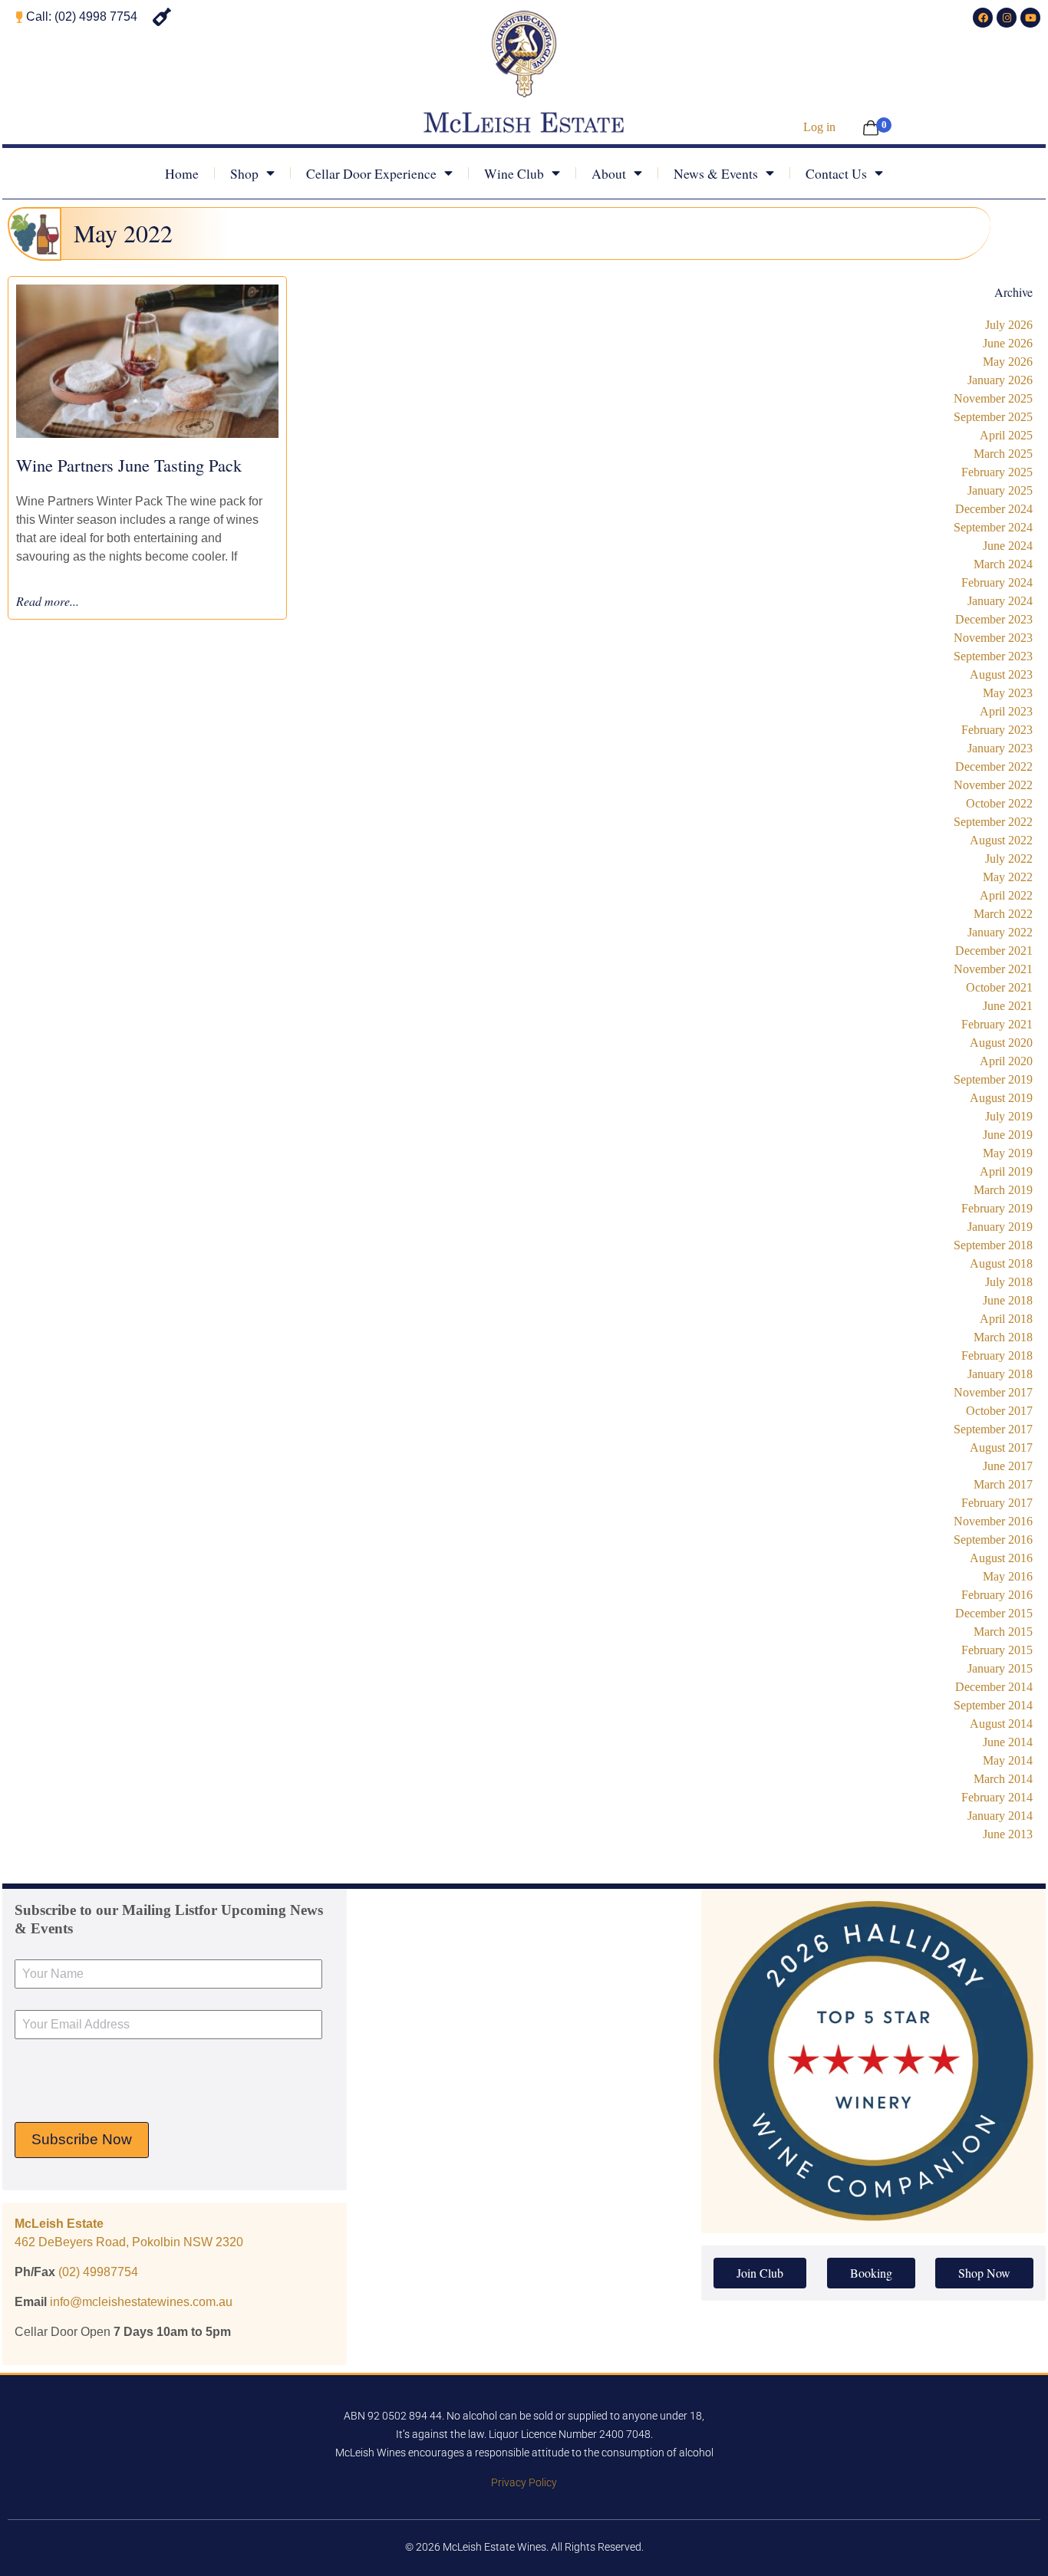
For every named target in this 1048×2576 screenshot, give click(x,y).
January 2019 (1000, 1227)
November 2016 (993, 1521)
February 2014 (997, 1797)
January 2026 (1000, 380)
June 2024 (1008, 546)
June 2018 (1008, 1300)
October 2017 (999, 1411)
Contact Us (836, 173)
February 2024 (997, 582)
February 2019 (997, 1208)
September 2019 (993, 1079)
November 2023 (993, 638)
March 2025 (1003, 454)
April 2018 (1006, 1319)
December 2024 (994, 509)
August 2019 (1001, 1098)
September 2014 (993, 1705)
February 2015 (997, 1650)
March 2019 (1003, 1190)
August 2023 (1001, 674)
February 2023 (997, 730)
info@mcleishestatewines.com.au (141, 2302)
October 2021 (999, 987)
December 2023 (994, 619)
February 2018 (997, 1355)
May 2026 (1008, 362)
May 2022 (1008, 877)
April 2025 (1006, 435)
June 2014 (1008, 1742)
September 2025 (993, 417)
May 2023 (1008, 693)
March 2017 (1003, 1484)
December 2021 (994, 951)
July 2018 (1009, 1282)
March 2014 (1003, 1779)
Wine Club (514, 173)
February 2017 (997, 1503)
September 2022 (993, 822)
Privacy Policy (524, 2483)
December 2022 (994, 767)
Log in (819, 127)
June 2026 (1008, 343)
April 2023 (1006, 711)
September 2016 (993, 1540)
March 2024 (1003, 564)
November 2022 (993, 785)
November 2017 (993, 1392)
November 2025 (993, 398)
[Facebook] (983, 18)
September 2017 (993, 1429)
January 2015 (1000, 1668)
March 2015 (1003, 1632)
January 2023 (1000, 748)
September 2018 (993, 1245)
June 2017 (1008, 1466)
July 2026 (1009, 325)
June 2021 (1008, 1006)
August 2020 (1001, 1043)
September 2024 (993, 527)
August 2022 (1001, 840)
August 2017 (1001, 1448)
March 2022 (1003, 914)
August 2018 (1001, 1263)
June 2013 (1008, 1834)
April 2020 (1006, 1061)
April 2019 (1006, 1171)
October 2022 (999, 803)
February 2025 (997, 472)
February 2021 (997, 1024)
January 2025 (1000, 490)
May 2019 (1008, 1153)
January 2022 (1000, 932)
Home (182, 173)
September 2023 (993, 656)
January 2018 (1000, 1374)
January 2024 (1000, 601)
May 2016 (1008, 1576)
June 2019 (1008, 1135)
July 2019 (1009, 1116)
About (609, 173)
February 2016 (997, 1595)
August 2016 (1001, 1558)
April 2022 (1006, 895)
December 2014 (994, 1687)
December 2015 (994, 1613)
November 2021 (993, 969)
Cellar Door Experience (371, 173)
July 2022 (1009, 859)
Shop (244, 173)
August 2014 (1001, 1724)
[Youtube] (1030, 18)
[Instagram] (1007, 18)
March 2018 (1003, 1337)
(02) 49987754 (98, 2272)
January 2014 (1000, 1816)
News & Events (716, 173)
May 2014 (1008, 1760)
